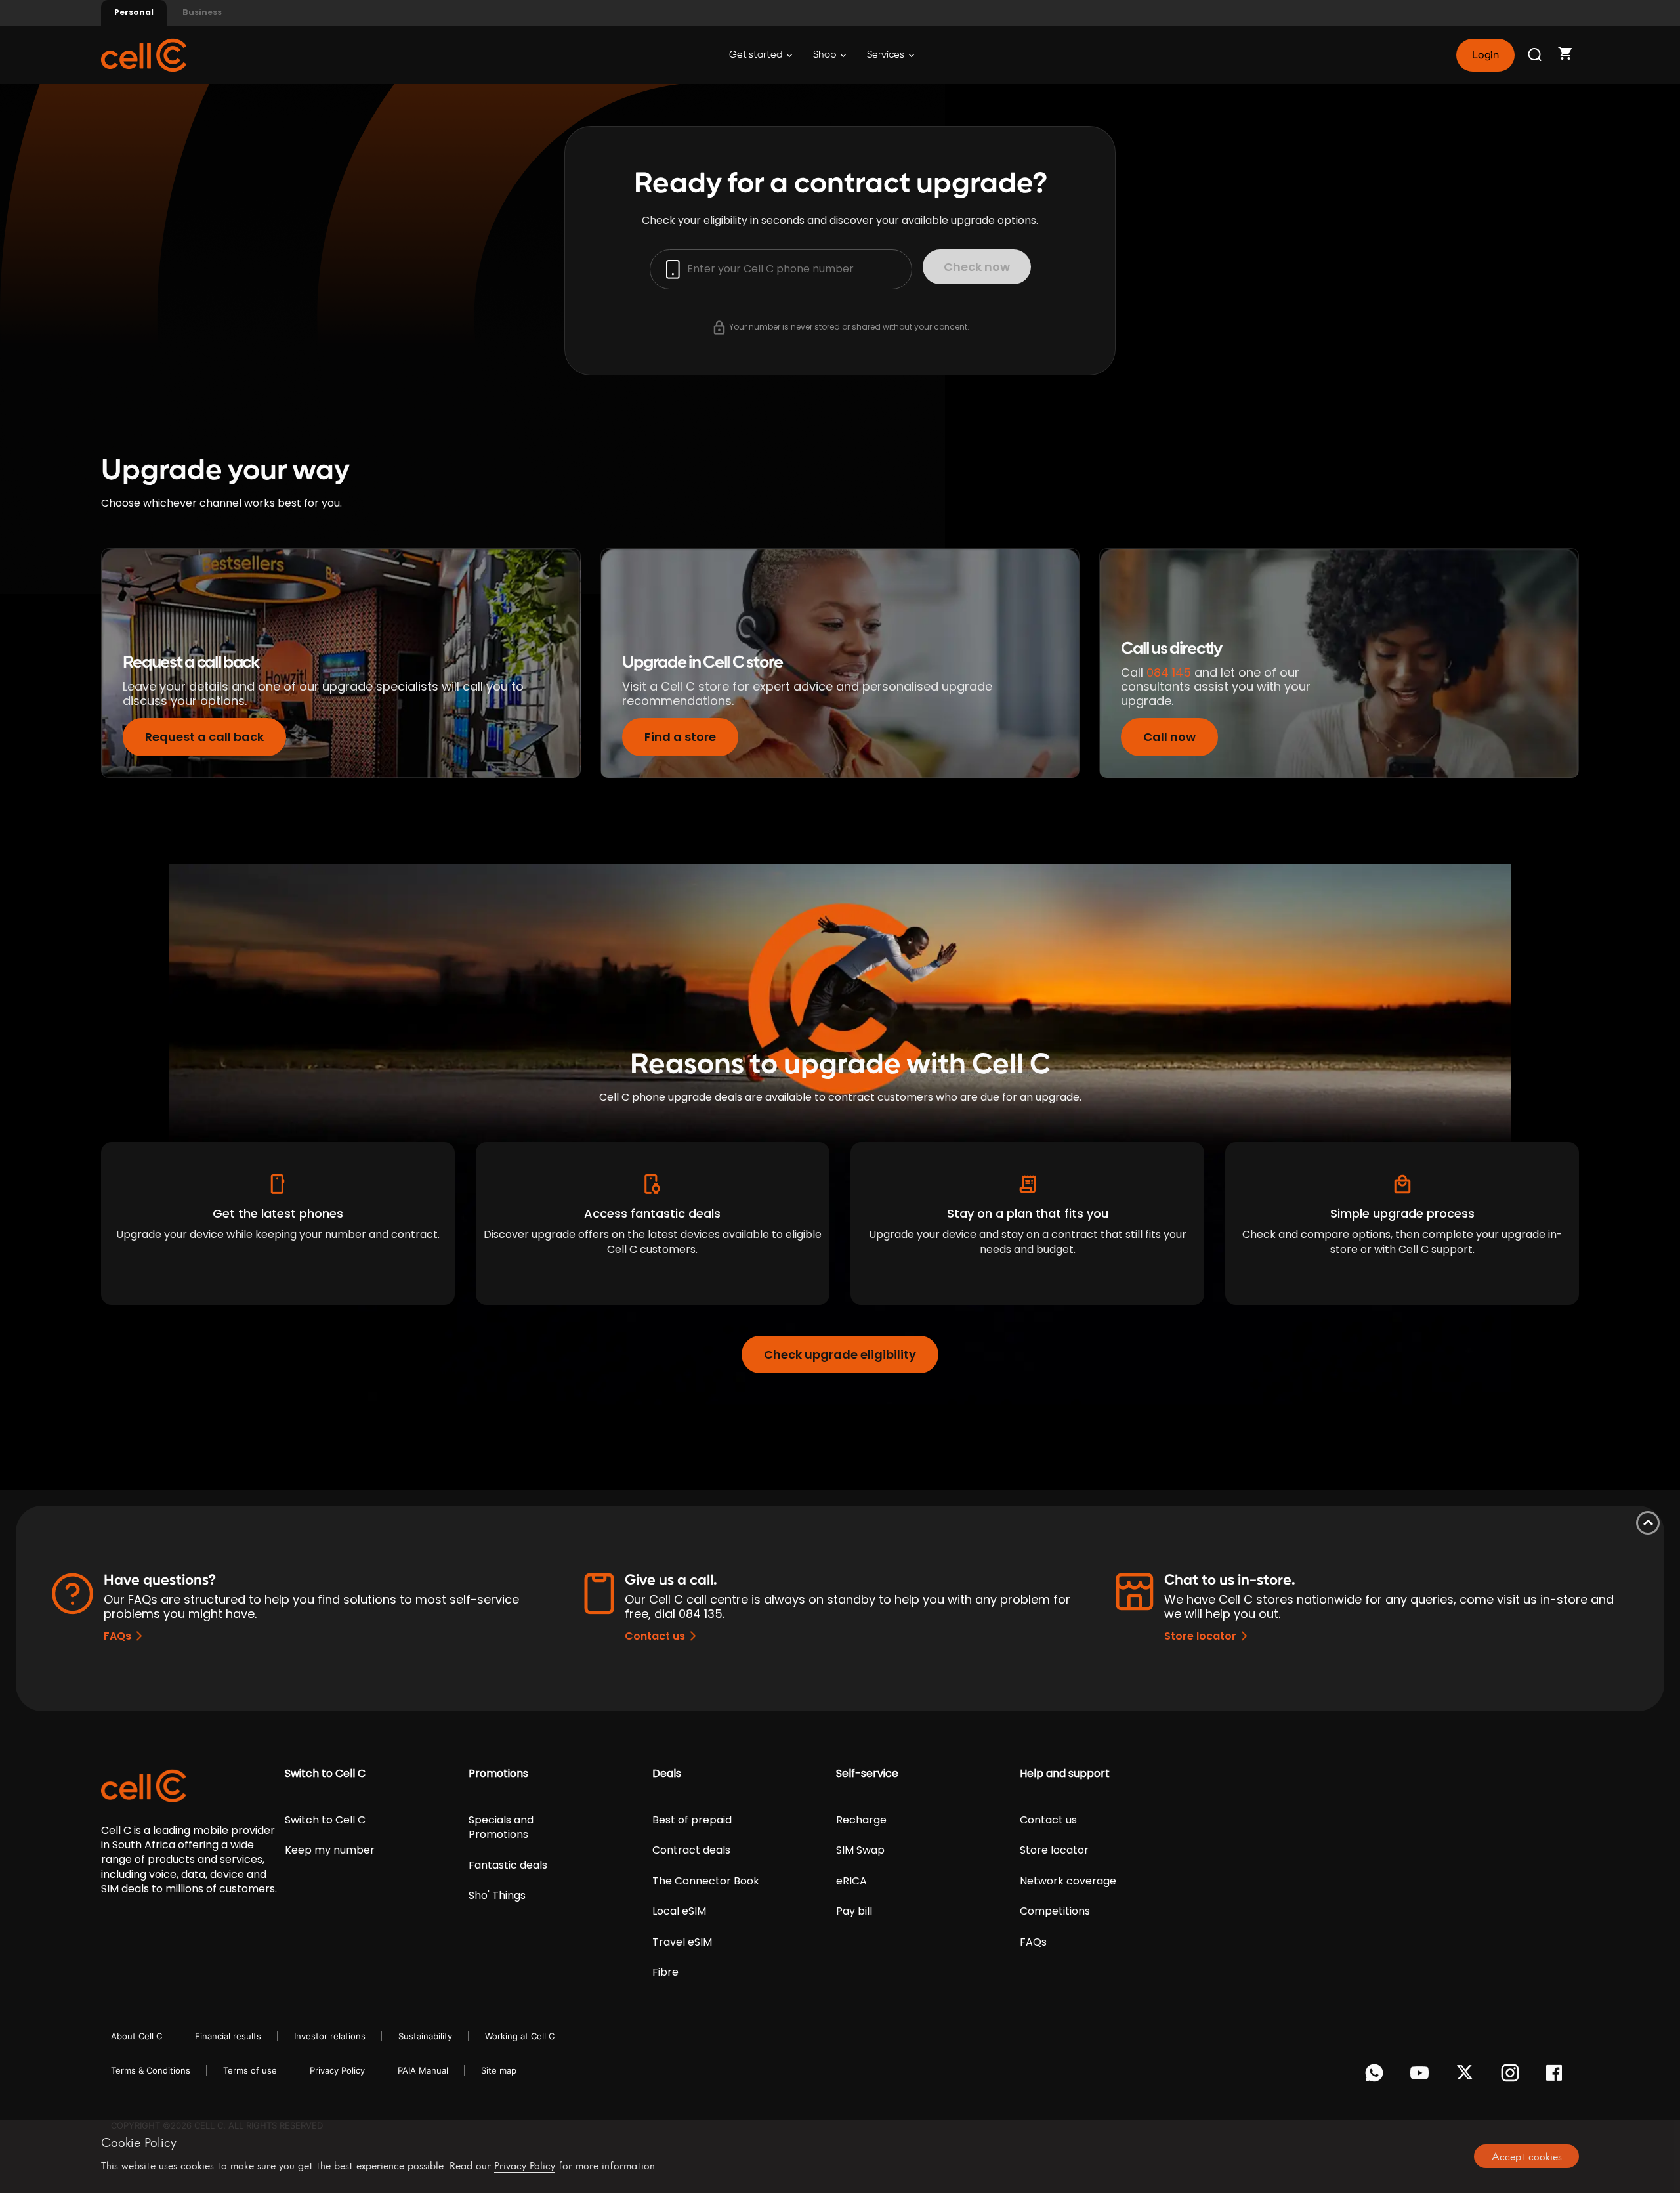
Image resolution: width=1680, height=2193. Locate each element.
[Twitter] (1467, 2076)
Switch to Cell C (325, 1774)
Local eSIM (679, 1911)
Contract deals (691, 1850)
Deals (667, 1774)
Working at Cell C (520, 2036)
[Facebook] (1558, 2076)
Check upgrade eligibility (840, 1354)
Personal (134, 12)
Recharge (861, 1820)
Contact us (655, 1636)
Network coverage (1068, 1881)
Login (1485, 55)
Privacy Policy (337, 2070)
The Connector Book (706, 1881)
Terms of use (250, 2070)
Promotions (498, 1774)
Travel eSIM (682, 1942)
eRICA (851, 1881)
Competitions (1055, 1911)
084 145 (1169, 672)
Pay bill (854, 1911)
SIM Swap (860, 1850)
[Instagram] (1512, 2076)
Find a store (680, 737)
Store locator (1200, 1636)
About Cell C (136, 2036)
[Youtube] (1422, 2076)
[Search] (1536, 55)
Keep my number (330, 1850)
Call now (1169, 737)
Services (887, 55)
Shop (826, 55)
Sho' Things (497, 1896)
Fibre (665, 1972)
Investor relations (330, 2036)
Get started (757, 55)
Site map (499, 2070)
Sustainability (425, 2036)
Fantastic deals (508, 1865)
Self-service (867, 1774)
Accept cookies (1527, 2156)
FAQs (117, 1636)
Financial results (228, 2036)
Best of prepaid (692, 1820)
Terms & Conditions (151, 2070)
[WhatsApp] (1376, 2076)
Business (202, 12)
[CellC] (144, 54)
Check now (977, 267)
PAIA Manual (423, 2070)
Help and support (1065, 1774)
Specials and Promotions (501, 1827)
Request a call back (204, 737)
